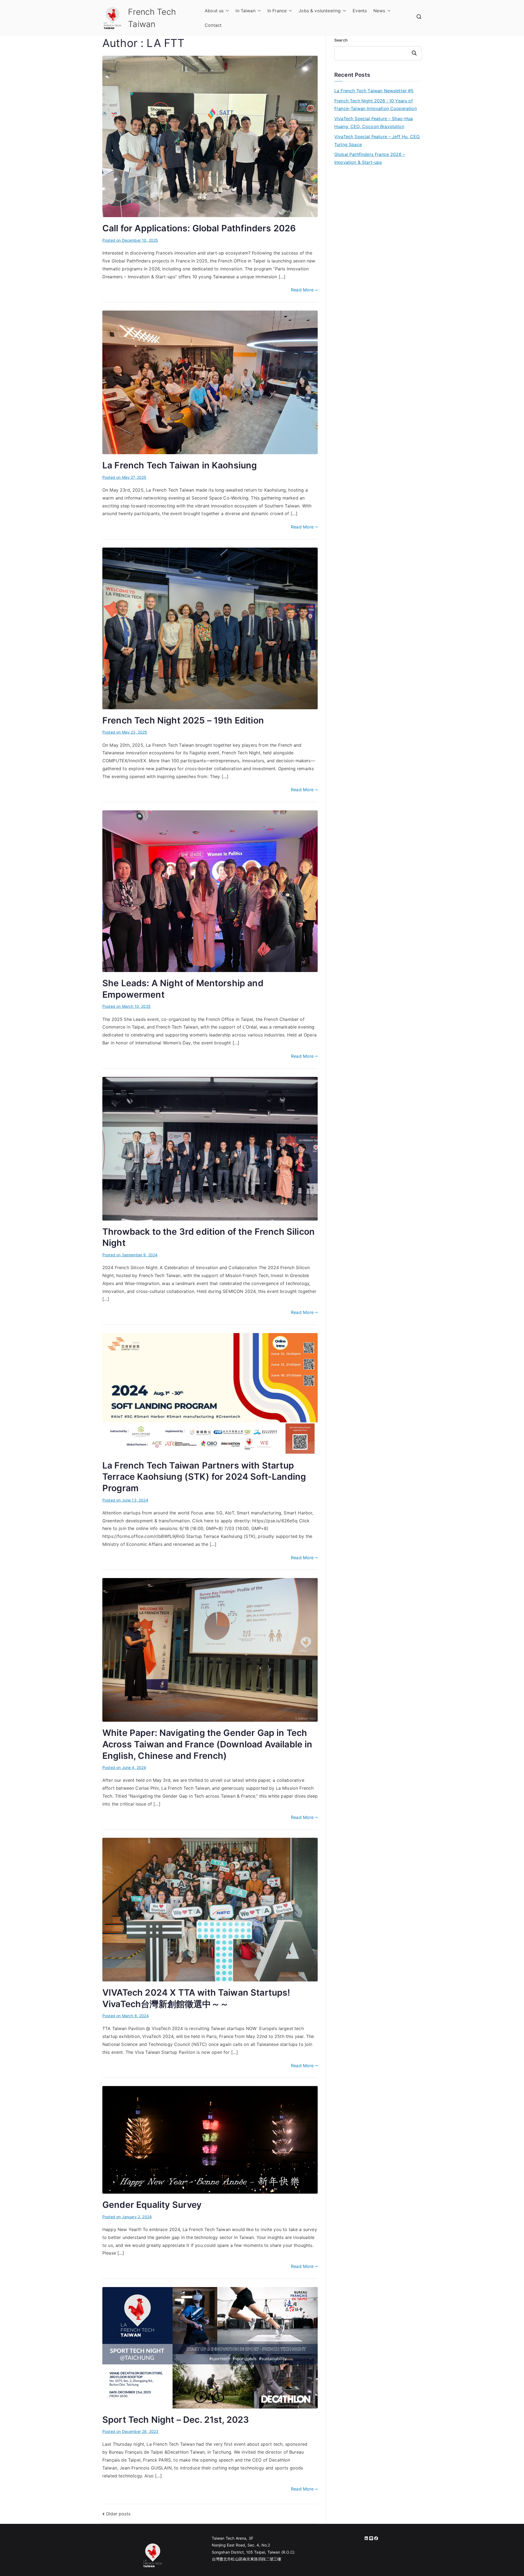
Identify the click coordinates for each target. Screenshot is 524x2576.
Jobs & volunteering (320, 11)
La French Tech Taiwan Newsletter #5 (374, 91)
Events (360, 11)
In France (277, 11)
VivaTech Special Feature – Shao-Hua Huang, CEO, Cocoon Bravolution (374, 122)
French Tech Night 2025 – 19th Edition (183, 720)
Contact (213, 25)
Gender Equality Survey (152, 2205)
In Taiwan (245, 11)
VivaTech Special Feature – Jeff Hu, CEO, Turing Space (377, 141)
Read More (302, 290)
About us (214, 11)
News (379, 11)
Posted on (130, 240)
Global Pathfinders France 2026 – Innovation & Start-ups (370, 158)
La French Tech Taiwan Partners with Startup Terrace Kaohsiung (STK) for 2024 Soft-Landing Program (204, 1477)
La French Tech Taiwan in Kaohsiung (180, 465)
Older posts (118, 2514)
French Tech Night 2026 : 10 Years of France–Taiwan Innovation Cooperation (376, 105)
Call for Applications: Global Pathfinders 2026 (199, 228)
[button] (226, 11)
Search (341, 40)
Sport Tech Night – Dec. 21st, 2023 (176, 2420)
